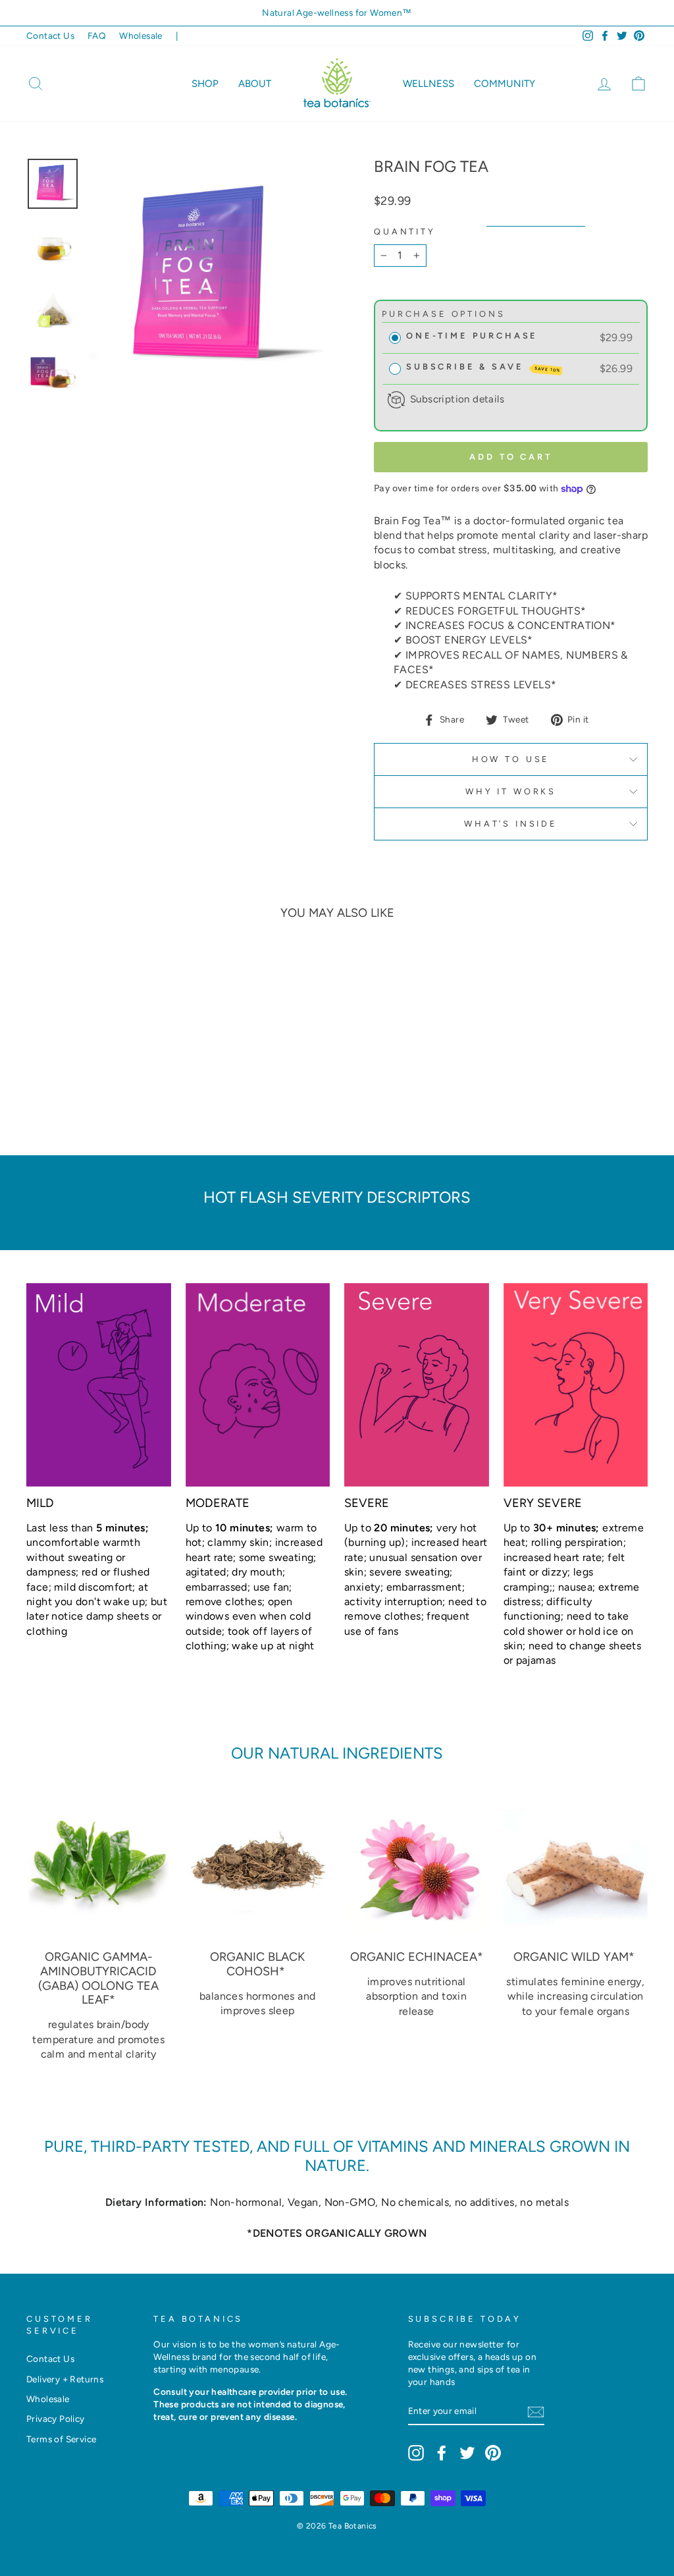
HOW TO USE (511, 759)
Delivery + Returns (65, 2379)
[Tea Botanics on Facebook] (442, 2453)
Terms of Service (61, 2439)
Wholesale (141, 36)
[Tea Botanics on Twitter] (467, 2453)
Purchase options (443, 314)
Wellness (428, 84)
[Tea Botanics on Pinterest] (493, 2453)
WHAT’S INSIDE (511, 824)
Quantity (405, 232)
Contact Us (50, 36)
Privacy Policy (56, 2419)
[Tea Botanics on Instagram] (416, 2453)
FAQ (97, 36)
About (255, 84)
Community (505, 84)
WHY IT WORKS (511, 791)
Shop (205, 84)
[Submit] (536, 2412)
